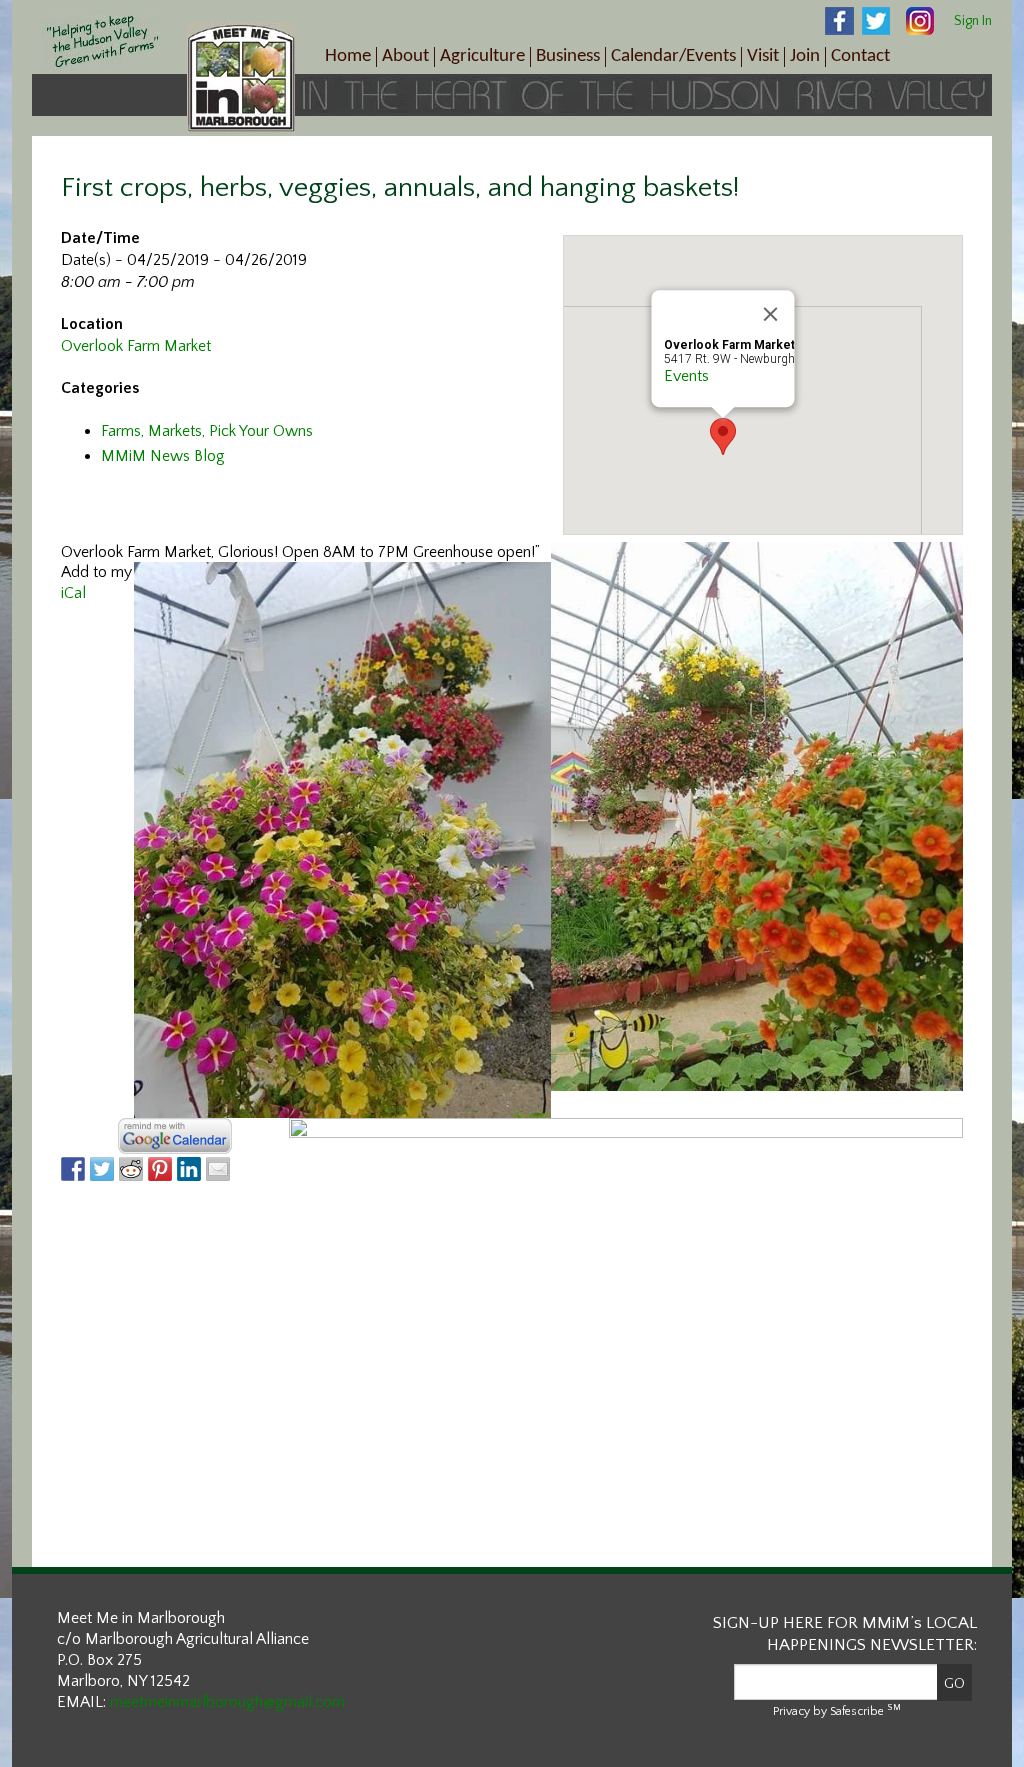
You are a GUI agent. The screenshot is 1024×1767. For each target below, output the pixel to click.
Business (568, 56)
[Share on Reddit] (131, 1169)
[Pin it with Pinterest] (160, 1169)
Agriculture (482, 56)
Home (348, 56)
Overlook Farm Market (136, 346)
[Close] (771, 314)
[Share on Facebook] (73, 1169)
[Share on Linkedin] (189, 1169)
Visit (763, 56)
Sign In (973, 21)
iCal (73, 593)
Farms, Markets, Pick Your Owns (207, 431)
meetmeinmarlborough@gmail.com (227, 1702)
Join (805, 56)
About (405, 56)
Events (686, 376)
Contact (860, 56)
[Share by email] (218, 1169)
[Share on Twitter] (102, 1169)
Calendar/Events (673, 56)
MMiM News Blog (163, 456)
